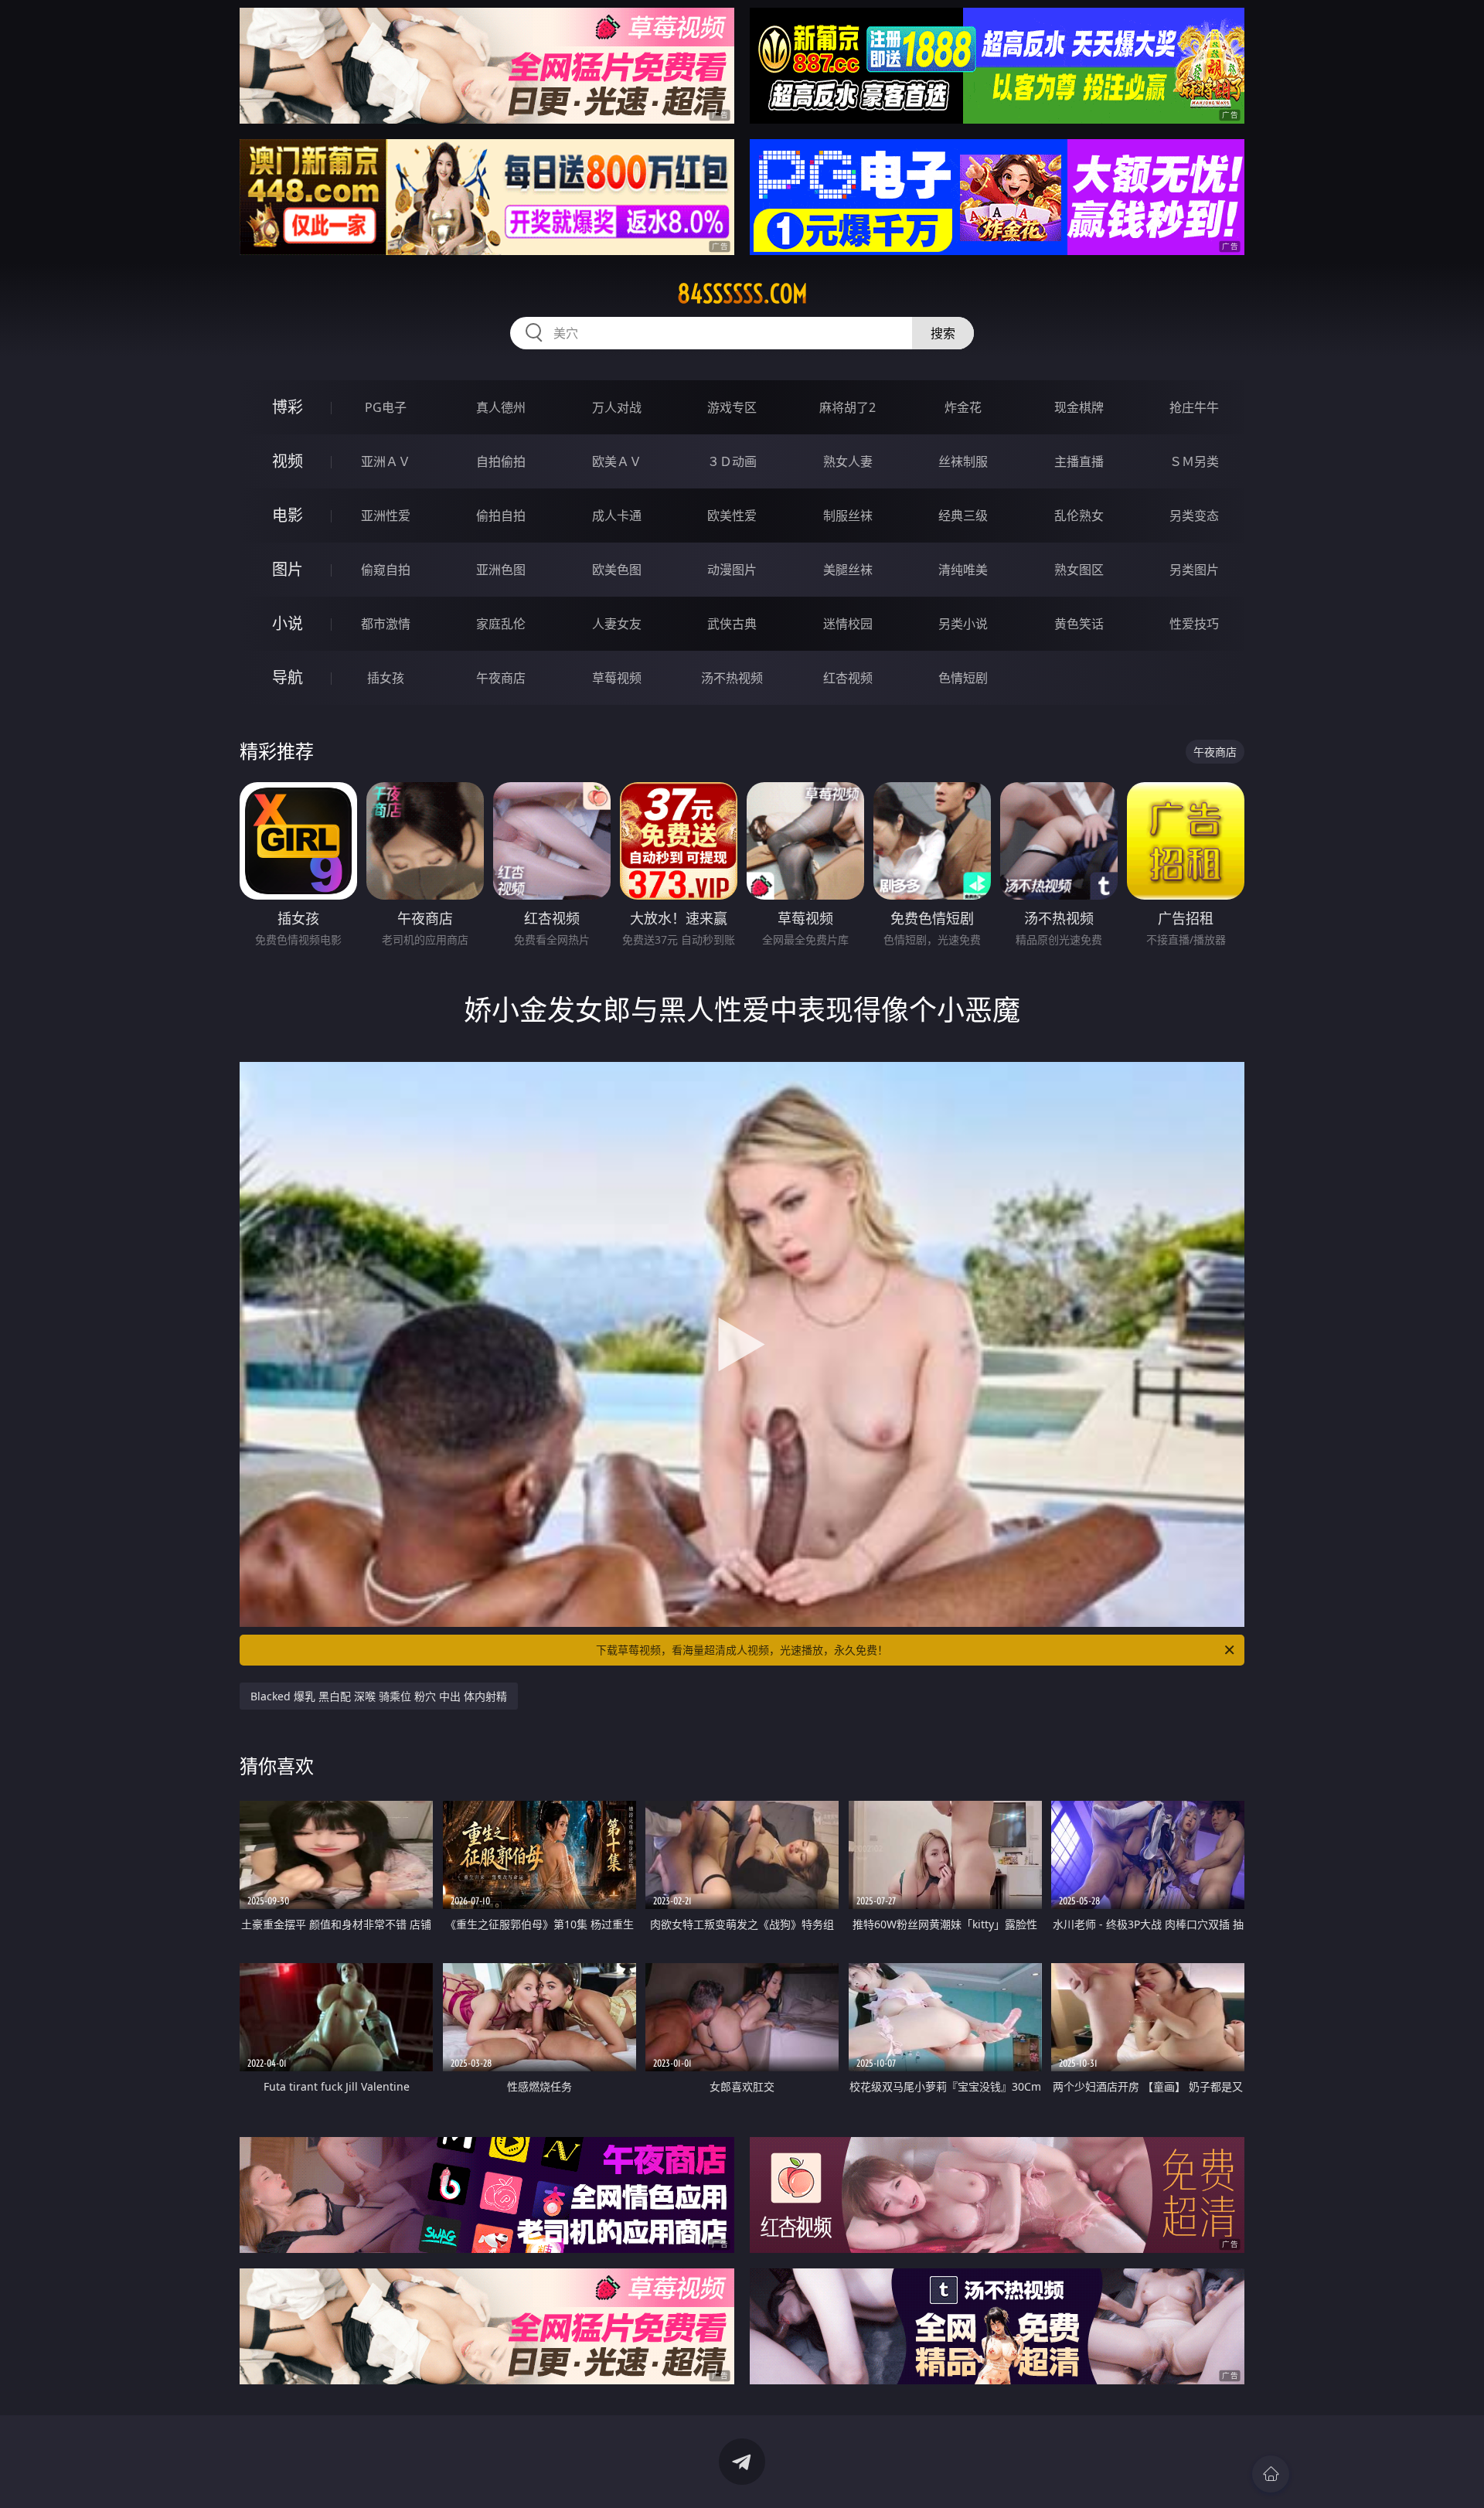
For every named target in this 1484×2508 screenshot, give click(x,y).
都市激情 (386, 624)
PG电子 (386, 407)
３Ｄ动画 (732, 461)
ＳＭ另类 (1194, 461)
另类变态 (1194, 516)
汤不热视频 (732, 678)
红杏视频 (848, 678)
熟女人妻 (848, 461)
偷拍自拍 (501, 516)
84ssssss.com (742, 294)
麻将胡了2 (848, 407)
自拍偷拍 (501, 461)
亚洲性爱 (386, 516)
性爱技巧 (1194, 624)
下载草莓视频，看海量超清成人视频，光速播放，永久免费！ (742, 1650)
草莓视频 (617, 678)
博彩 (288, 407)
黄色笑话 (1079, 624)
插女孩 (386, 678)
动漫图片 (732, 570)
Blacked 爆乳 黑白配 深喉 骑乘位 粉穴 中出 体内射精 (379, 1696)
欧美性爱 (732, 516)
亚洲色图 (501, 570)
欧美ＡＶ (617, 461)
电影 (288, 515)
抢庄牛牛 (1194, 407)
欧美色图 (617, 570)
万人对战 (617, 407)
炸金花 (963, 407)
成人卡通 (617, 516)
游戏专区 (732, 407)
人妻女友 (617, 624)
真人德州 (501, 407)
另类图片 (1194, 570)
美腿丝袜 (848, 570)
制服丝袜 (848, 516)
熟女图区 (1079, 570)
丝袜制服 (963, 461)
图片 (288, 569)
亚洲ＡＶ (386, 461)
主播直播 (1079, 461)
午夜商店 (501, 678)
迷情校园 (848, 624)
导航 (288, 677)
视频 (288, 461)
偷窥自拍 (386, 570)
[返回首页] (1271, 2474)
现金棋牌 (1079, 407)
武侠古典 (732, 624)
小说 (288, 623)
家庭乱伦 (501, 624)
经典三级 (963, 516)
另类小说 (963, 624)
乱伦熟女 (1079, 516)
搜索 (943, 333)
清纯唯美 (963, 570)
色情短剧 (963, 678)
